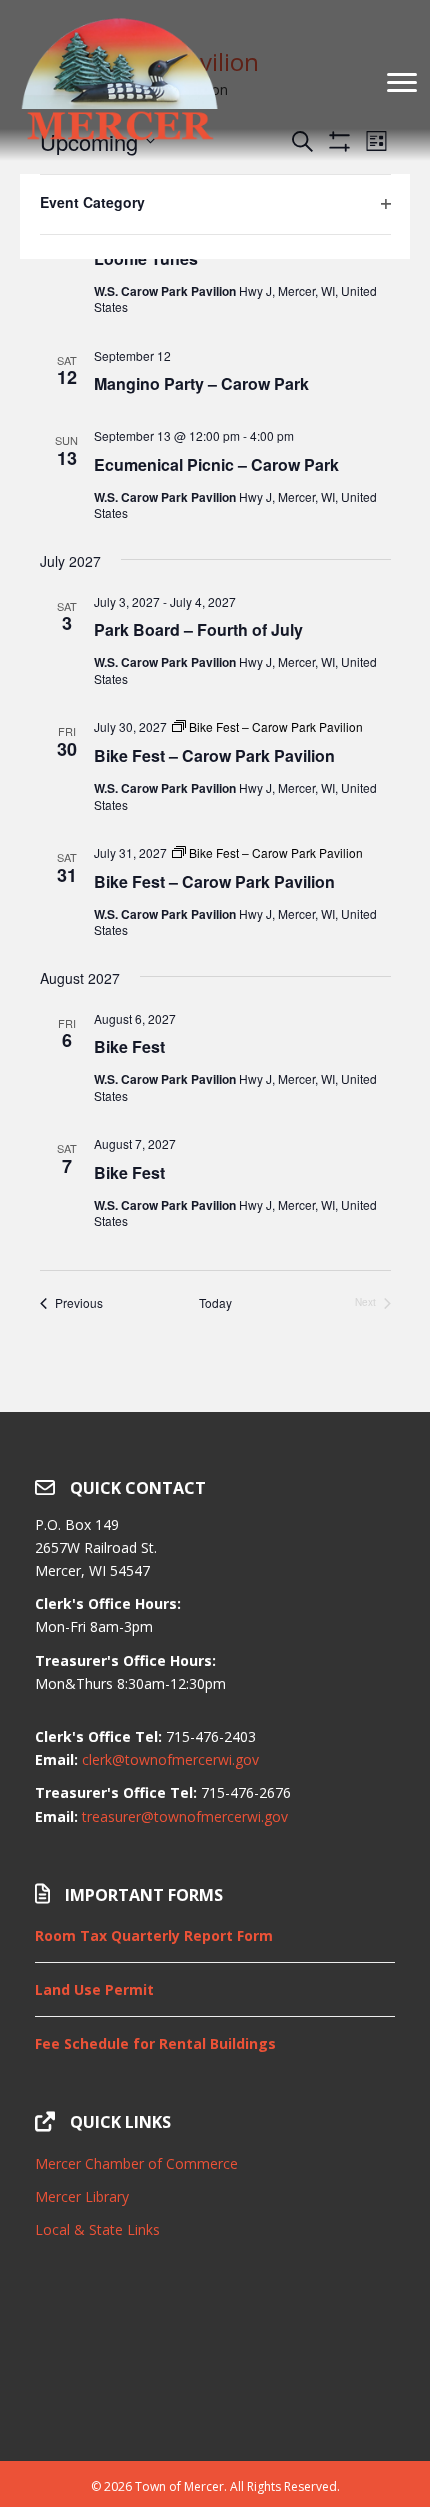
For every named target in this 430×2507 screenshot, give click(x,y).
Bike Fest (129, 1046)
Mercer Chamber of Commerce (136, 2163)
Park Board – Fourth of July (198, 629)
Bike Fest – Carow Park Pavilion (214, 755)
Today (215, 1303)
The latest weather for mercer (215, 2411)
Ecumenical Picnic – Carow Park (216, 464)
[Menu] (402, 83)
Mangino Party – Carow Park (201, 383)
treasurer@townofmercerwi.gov (185, 1816)
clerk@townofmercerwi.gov (170, 1759)
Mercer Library (82, 2196)
